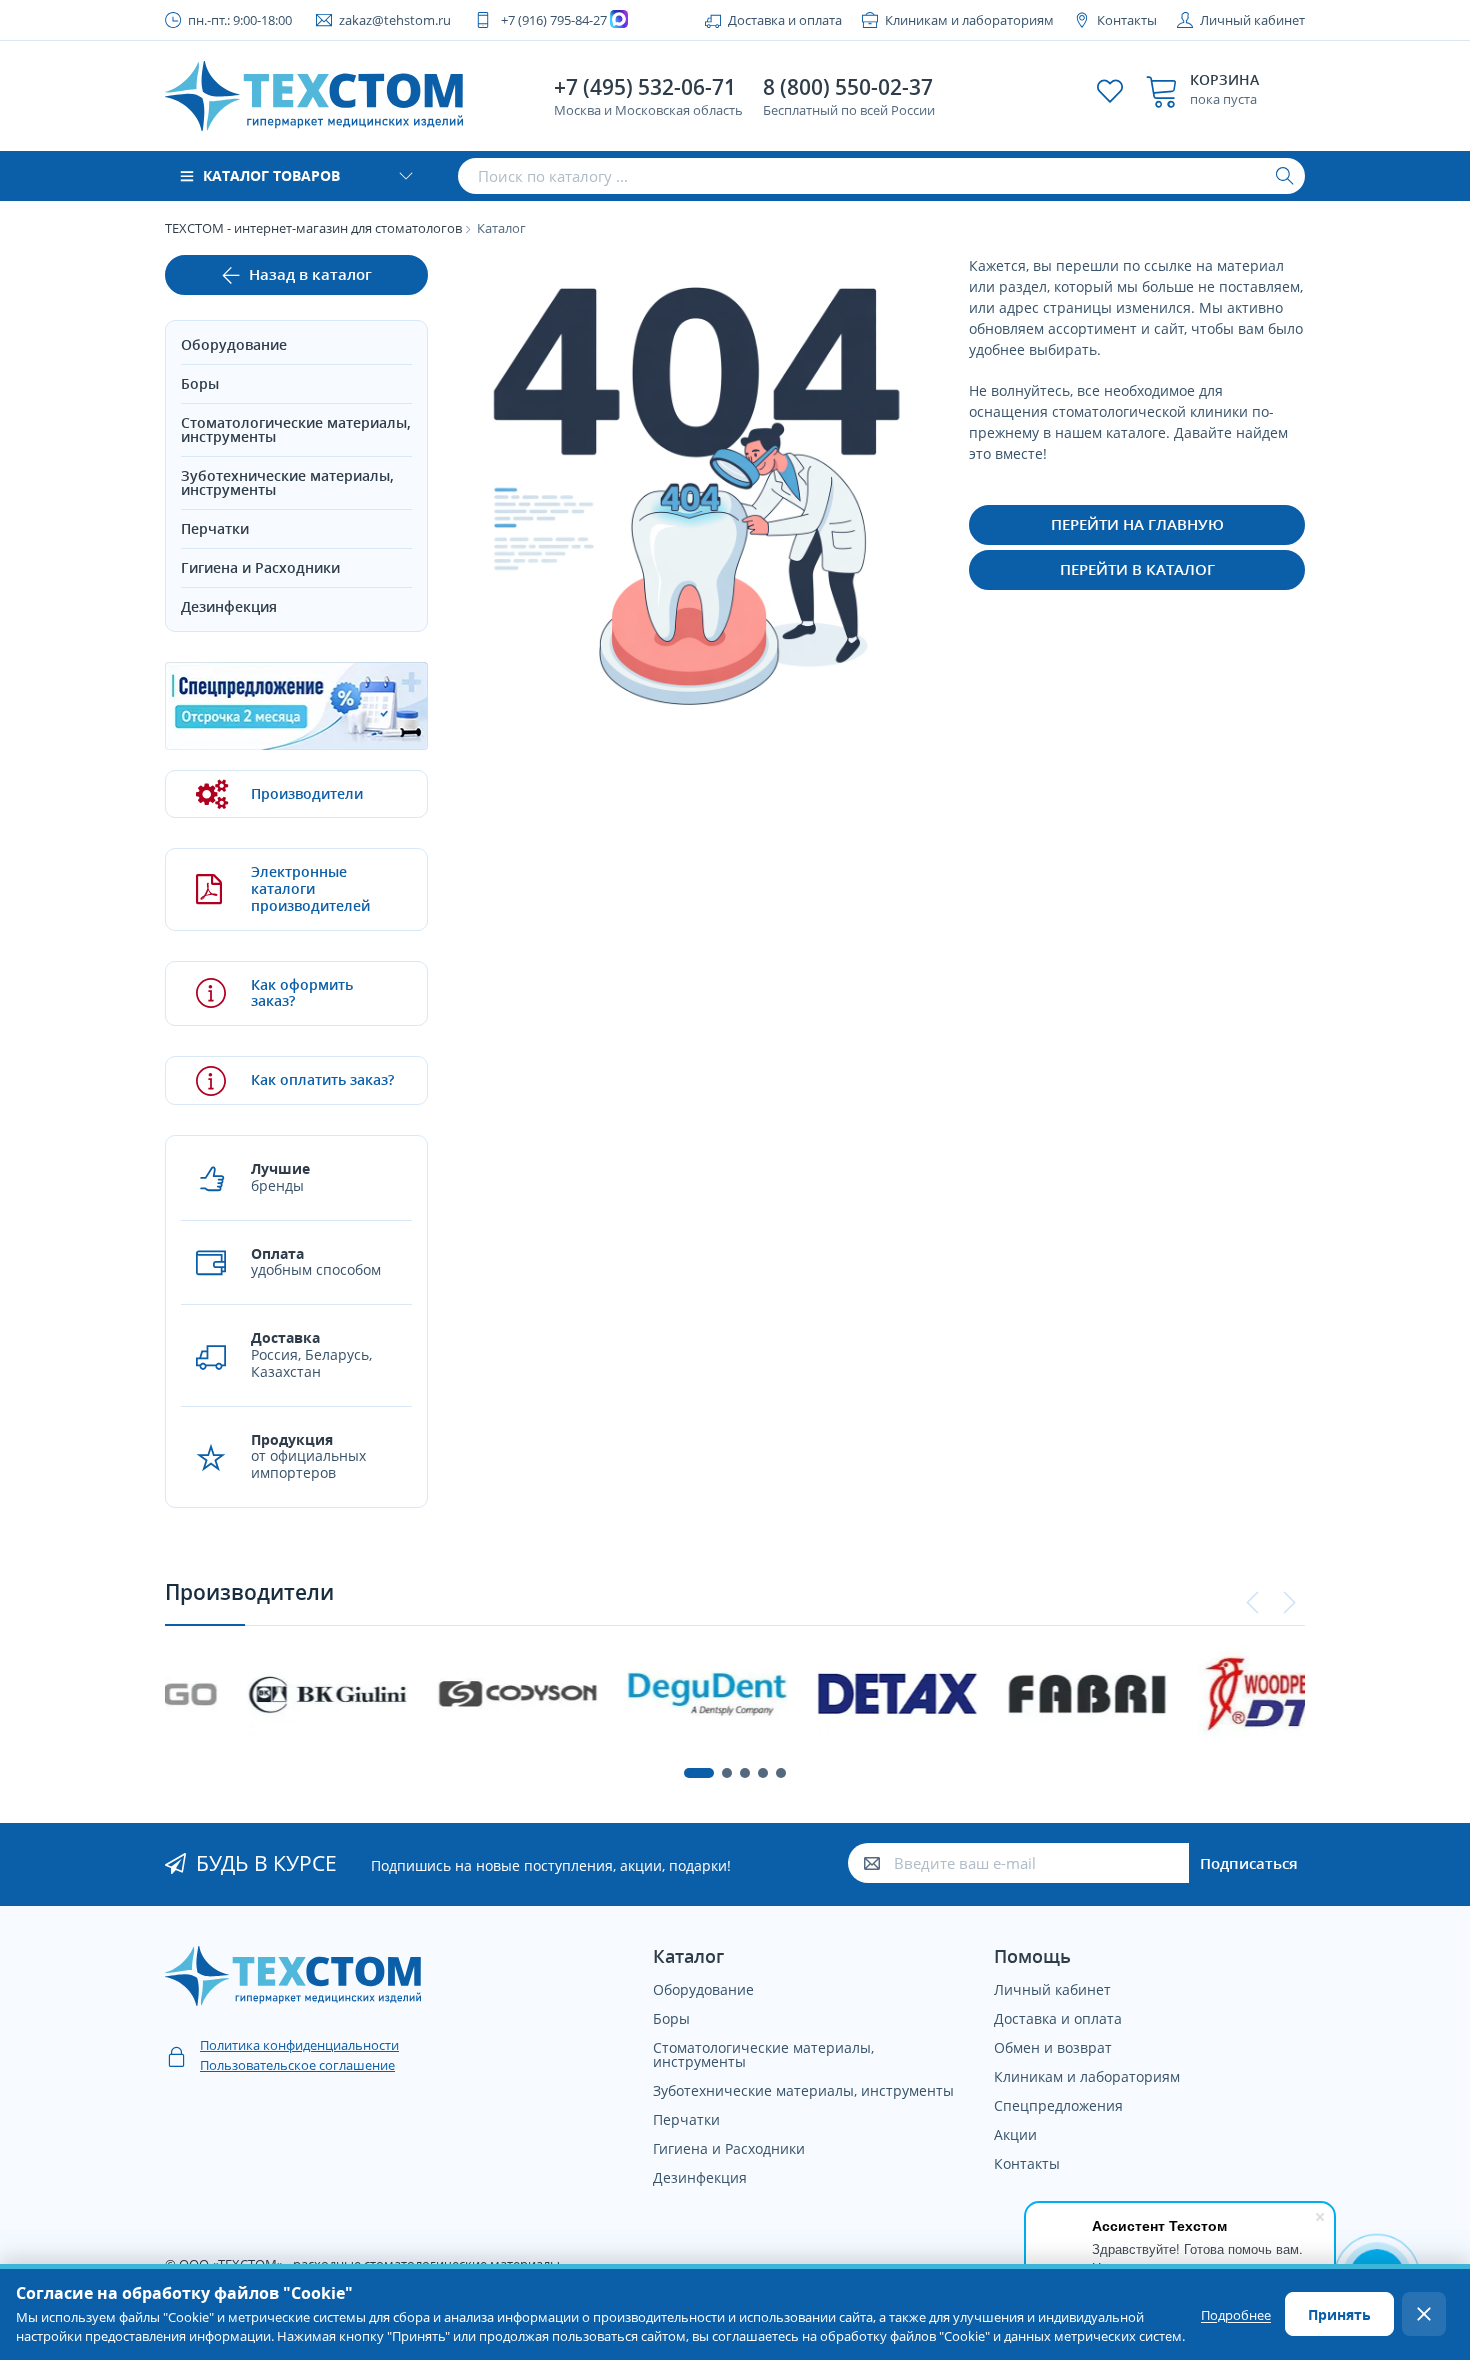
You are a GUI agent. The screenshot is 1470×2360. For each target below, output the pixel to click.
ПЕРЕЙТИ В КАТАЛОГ (1137, 569)
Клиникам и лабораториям (969, 20)
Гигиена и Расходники (260, 567)
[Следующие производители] (1289, 1603)
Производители (307, 793)
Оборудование (234, 344)
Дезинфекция (229, 606)
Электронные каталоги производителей (310, 888)
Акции (1015, 2134)
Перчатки (215, 528)
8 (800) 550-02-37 (848, 87)
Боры (200, 383)
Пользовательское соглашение (297, 2065)
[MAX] (621, 20)
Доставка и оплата (785, 20)
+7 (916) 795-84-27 (554, 20)
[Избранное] (1110, 91)
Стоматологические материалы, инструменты (296, 429)
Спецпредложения (1058, 2105)
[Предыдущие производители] (1253, 1603)
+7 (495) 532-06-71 (645, 87)
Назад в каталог (310, 274)
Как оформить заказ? (302, 993)
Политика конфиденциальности (299, 2045)
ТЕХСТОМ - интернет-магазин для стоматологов (313, 228)
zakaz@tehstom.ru (395, 20)
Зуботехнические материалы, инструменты (287, 482)
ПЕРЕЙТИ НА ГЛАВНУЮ (1137, 524)
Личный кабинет (1252, 20)
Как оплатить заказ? (322, 1079)
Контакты (1127, 20)
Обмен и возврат (1053, 2047)
